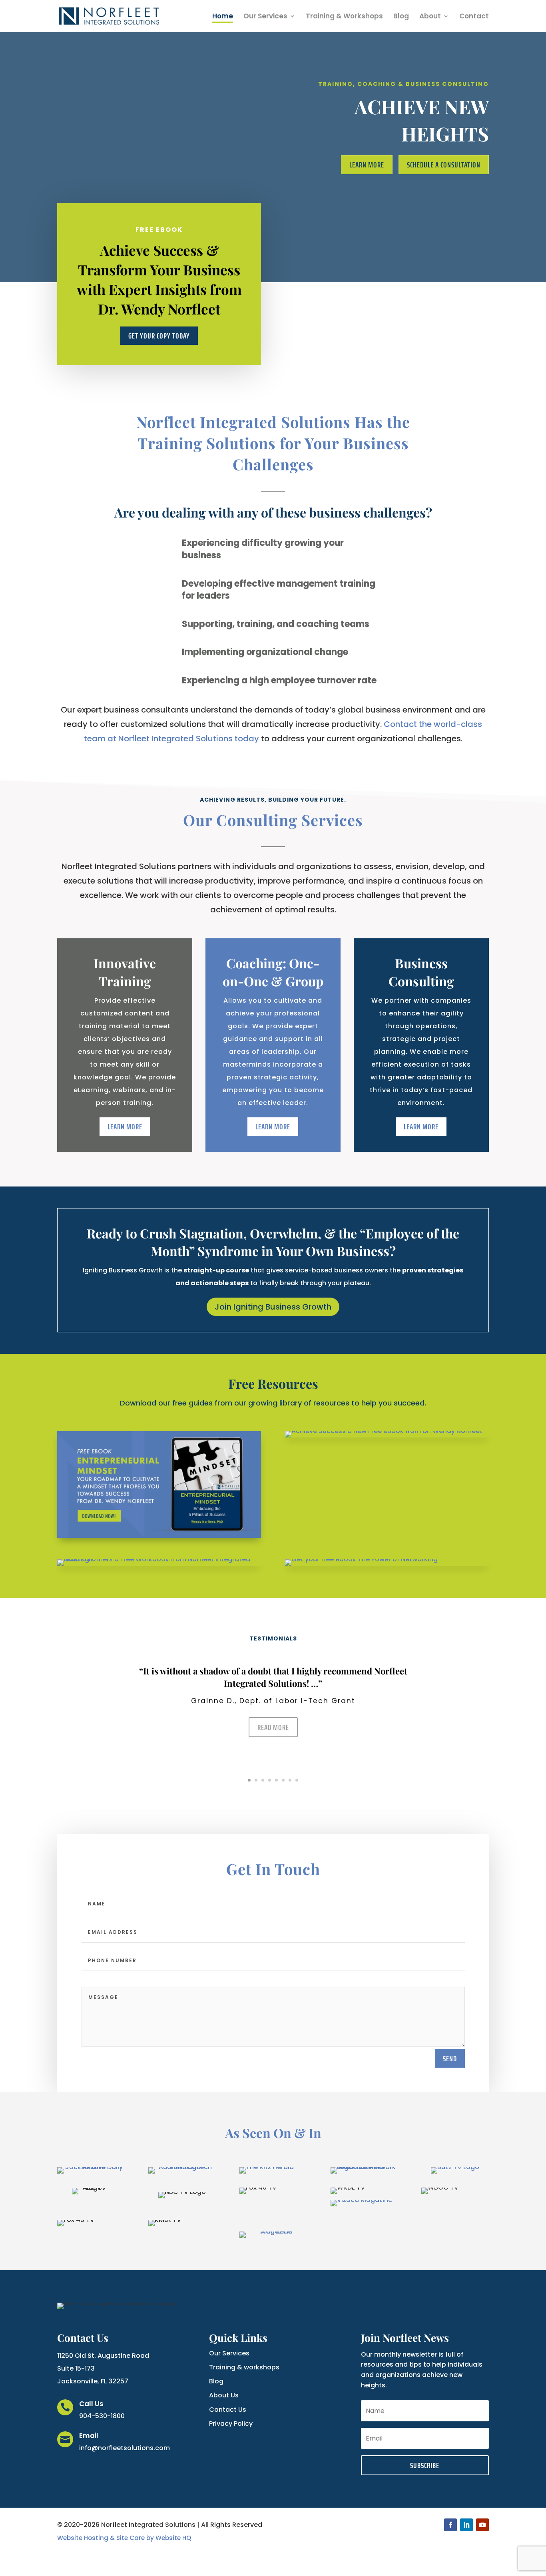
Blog (401, 17)
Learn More (367, 165)
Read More (273, 1727)
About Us (224, 2395)
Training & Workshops (344, 17)
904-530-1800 (102, 2416)
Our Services (265, 17)
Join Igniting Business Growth (273, 1307)
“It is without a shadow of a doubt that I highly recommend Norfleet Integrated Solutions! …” (273, 1677)
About (430, 17)
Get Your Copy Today (159, 336)
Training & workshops (244, 2367)
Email (89, 2436)
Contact (474, 17)
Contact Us (228, 2410)
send (450, 2058)
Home (223, 17)
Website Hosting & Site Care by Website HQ (124, 2538)
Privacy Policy (231, 2424)
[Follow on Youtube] (482, 2525)
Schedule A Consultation (444, 165)
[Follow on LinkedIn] (466, 2525)
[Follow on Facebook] (450, 2525)
